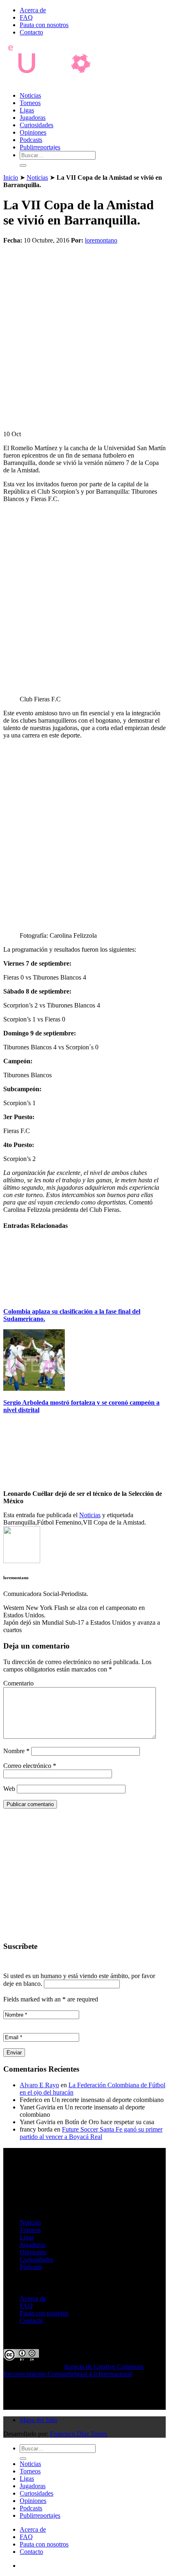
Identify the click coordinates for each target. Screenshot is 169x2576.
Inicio (11, 177)
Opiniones (33, 132)
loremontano (101, 240)
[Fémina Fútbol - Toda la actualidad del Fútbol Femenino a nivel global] (55, 81)
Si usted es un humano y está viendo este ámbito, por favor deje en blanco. (79, 1980)
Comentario (18, 1683)
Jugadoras (33, 118)
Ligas (27, 110)
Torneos (30, 103)
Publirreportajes (40, 147)
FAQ (26, 17)
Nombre (16, 1751)
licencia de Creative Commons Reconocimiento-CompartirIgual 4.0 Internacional (73, 2370)
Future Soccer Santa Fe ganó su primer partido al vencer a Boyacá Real (91, 2133)
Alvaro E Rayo (39, 2085)
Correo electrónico (30, 1766)
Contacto (31, 32)
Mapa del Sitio (39, 2420)
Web (9, 1789)
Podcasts (31, 140)
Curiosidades (37, 125)
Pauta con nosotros (44, 25)
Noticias (30, 95)
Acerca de (33, 10)
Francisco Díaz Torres (79, 2434)
